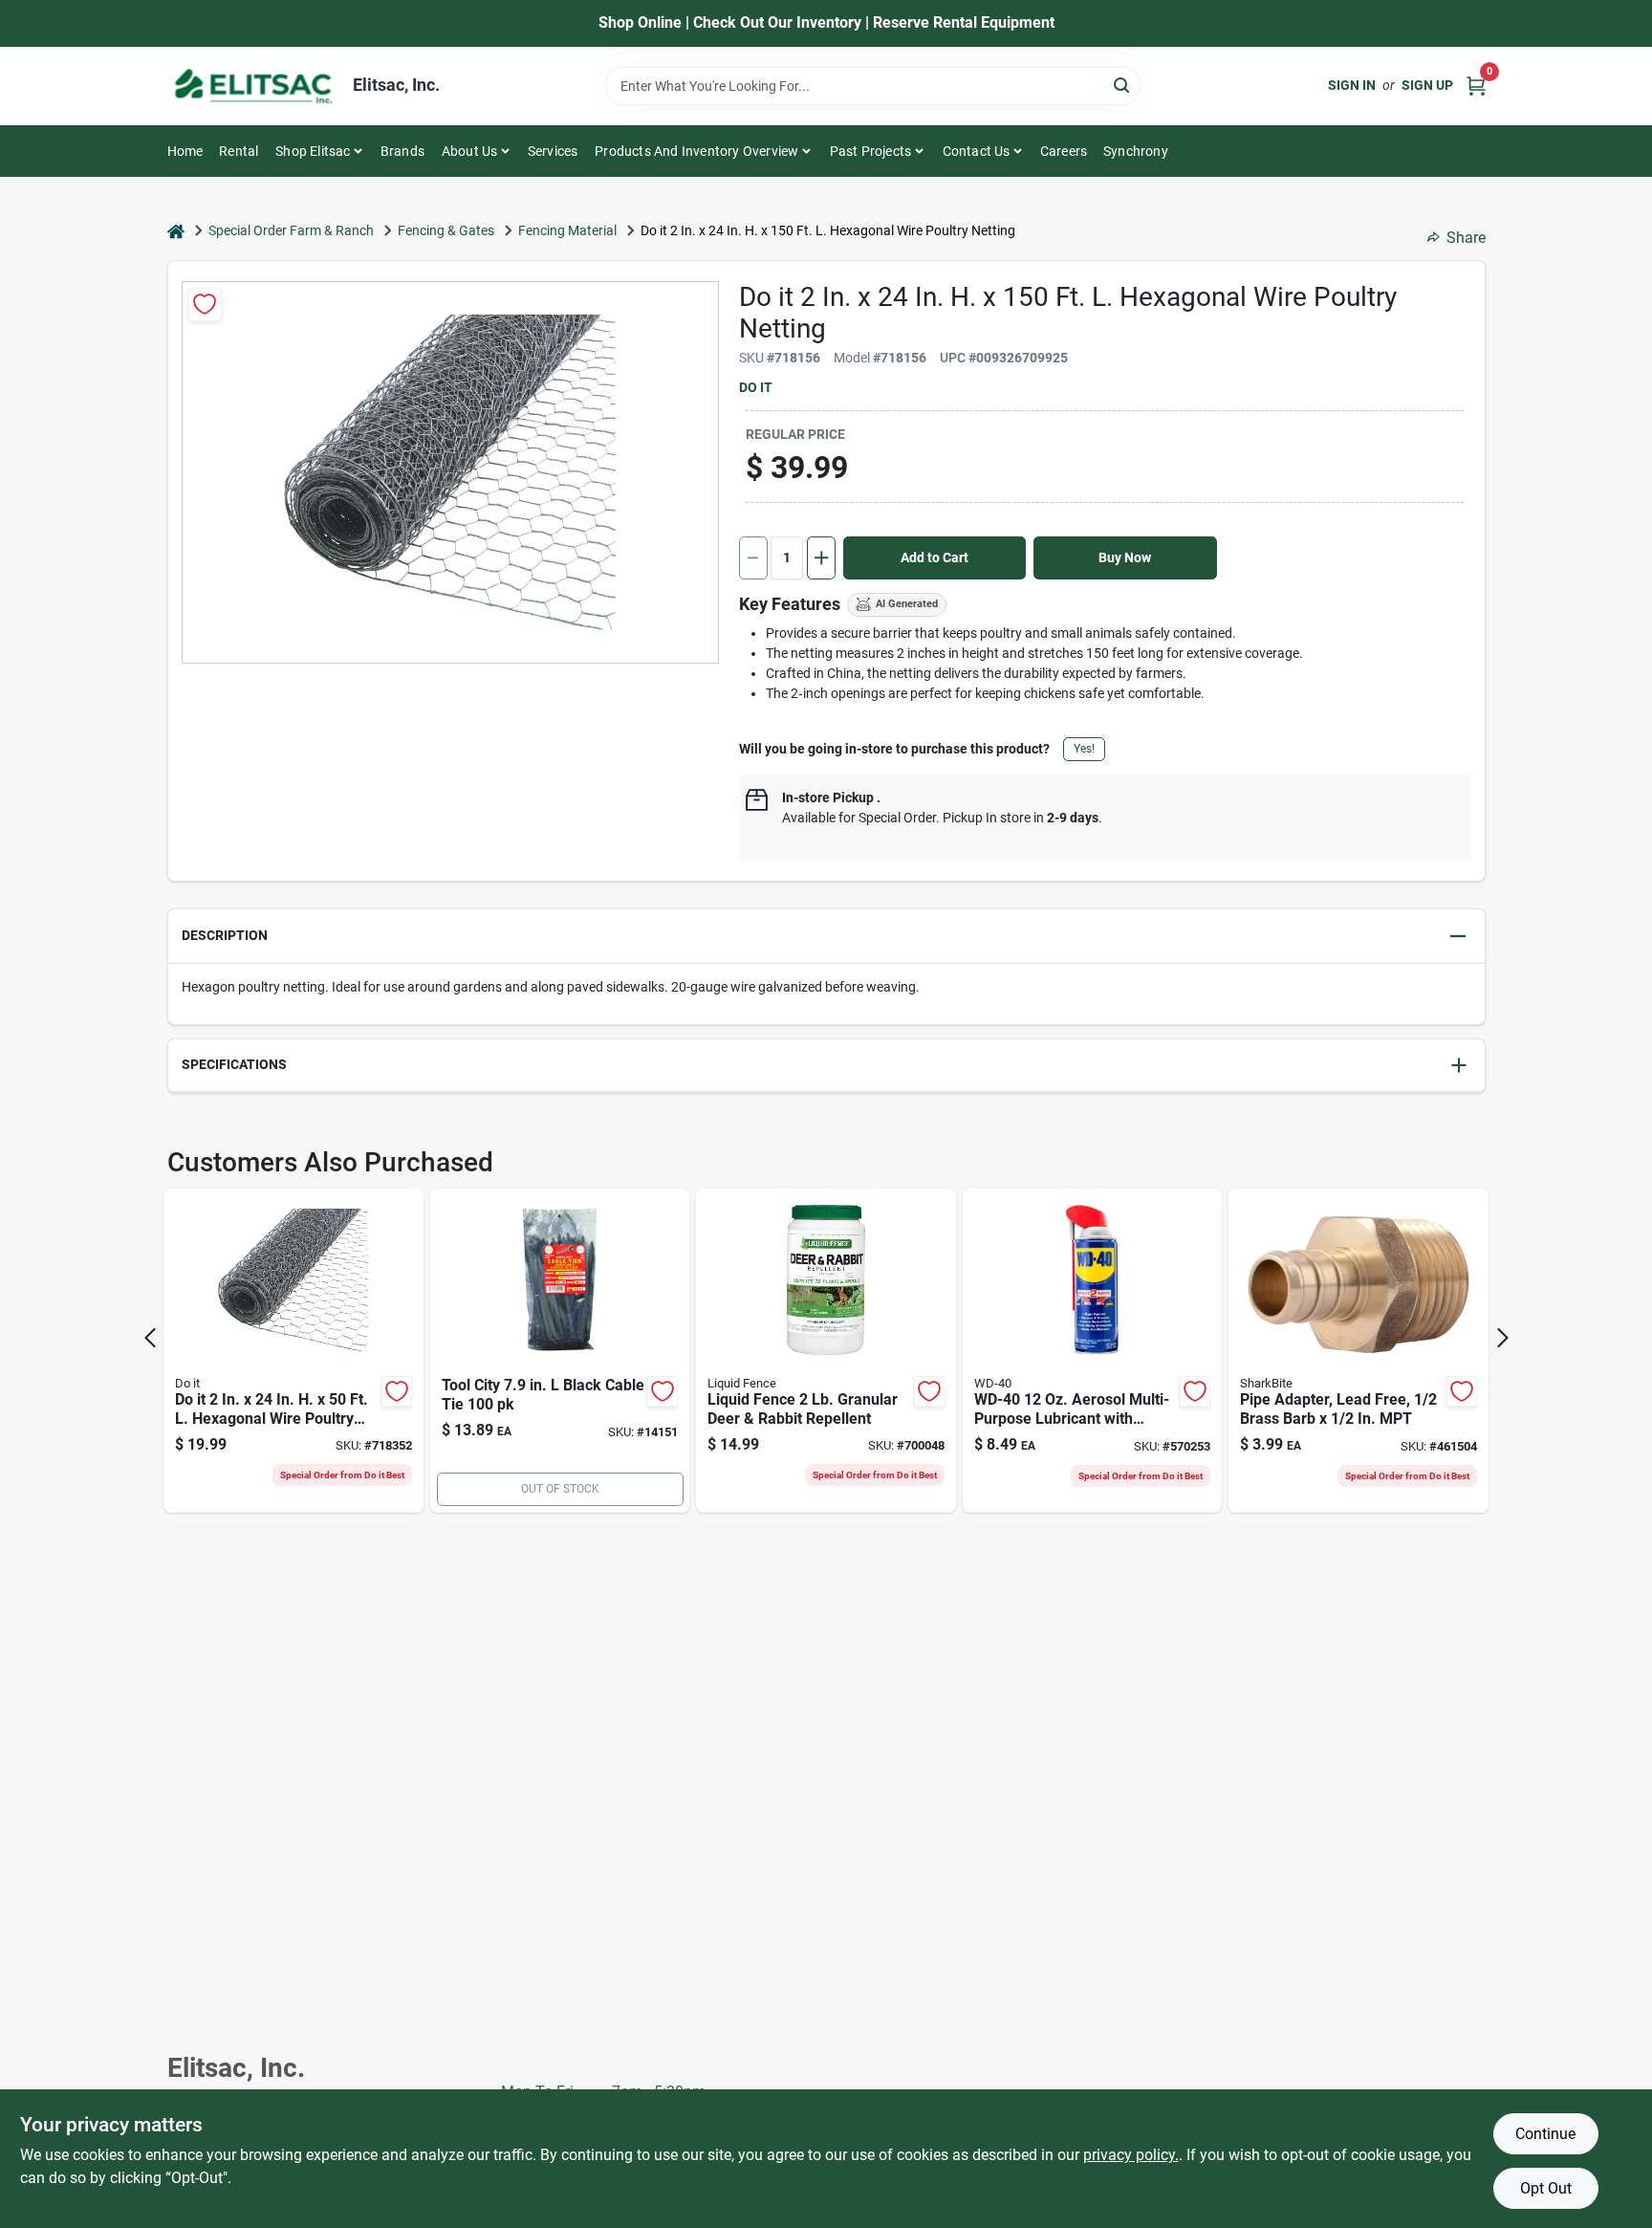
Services (553, 151)
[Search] (1123, 85)
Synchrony (1136, 151)
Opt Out (1546, 2188)
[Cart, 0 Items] (1476, 86)
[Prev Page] (150, 1338)
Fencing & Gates (446, 230)
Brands (402, 151)
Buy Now (1125, 557)
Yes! (1084, 749)
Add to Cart (935, 557)
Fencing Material (567, 230)
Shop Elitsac (313, 151)
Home (185, 151)
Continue (1545, 2134)
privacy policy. (1131, 2155)
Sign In (1352, 85)
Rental (239, 151)
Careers (1064, 151)
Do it (756, 387)
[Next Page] (1503, 1338)
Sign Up (1427, 85)
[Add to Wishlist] (205, 305)
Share (1466, 238)
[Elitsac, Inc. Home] (253, 86)
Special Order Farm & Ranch (291, 230)
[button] (826, 937)
